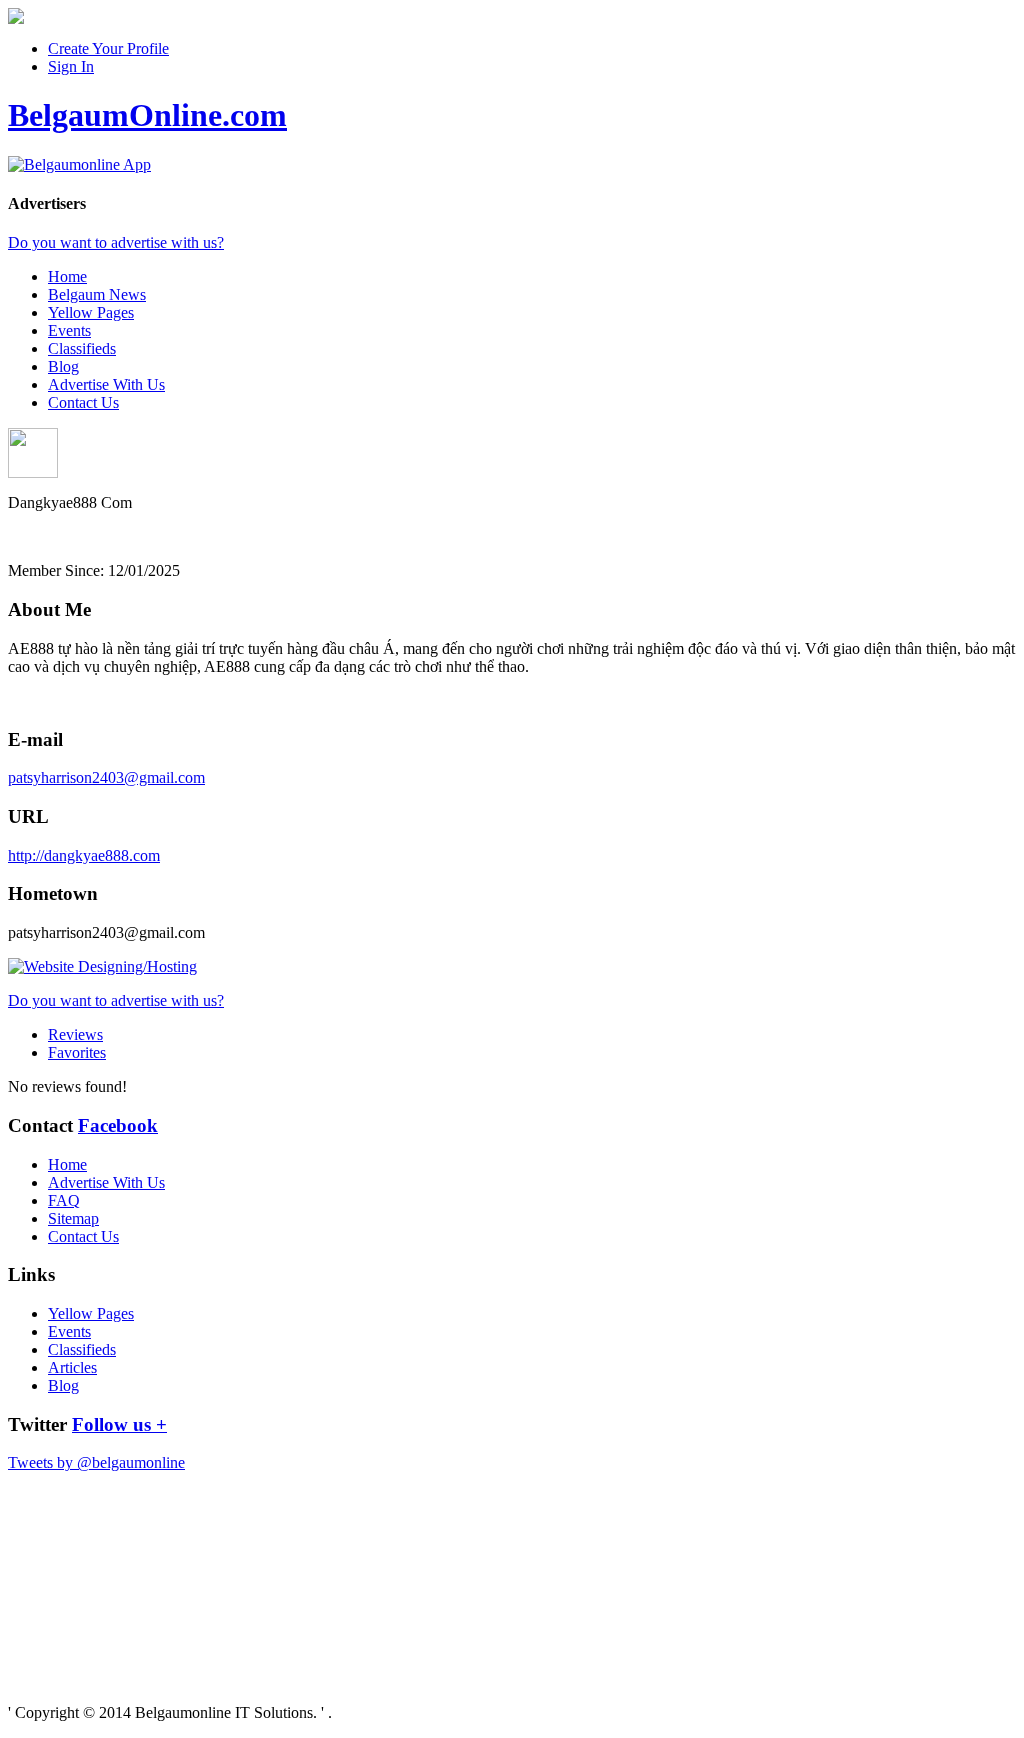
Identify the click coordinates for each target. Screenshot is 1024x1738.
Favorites (77, 1052)
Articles (72, 1367)
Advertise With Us (106, 384)
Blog (63, 366)
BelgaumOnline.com (147, 115)
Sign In (71, 66)
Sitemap (73, 1218)
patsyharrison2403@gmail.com (106, 777)
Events (69, 330)
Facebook (118, 1125)
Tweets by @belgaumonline (96, 1462)
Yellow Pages (91, 312)
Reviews (75, 1034)
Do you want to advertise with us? (116, 242)
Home (67, 276)
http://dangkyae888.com (84, 855)
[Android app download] (16, 18)
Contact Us (83, 402)
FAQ (64, 1200)
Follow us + (119, 1424)
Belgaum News (97, 294)
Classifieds (82, 348)
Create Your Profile (108, 48)
